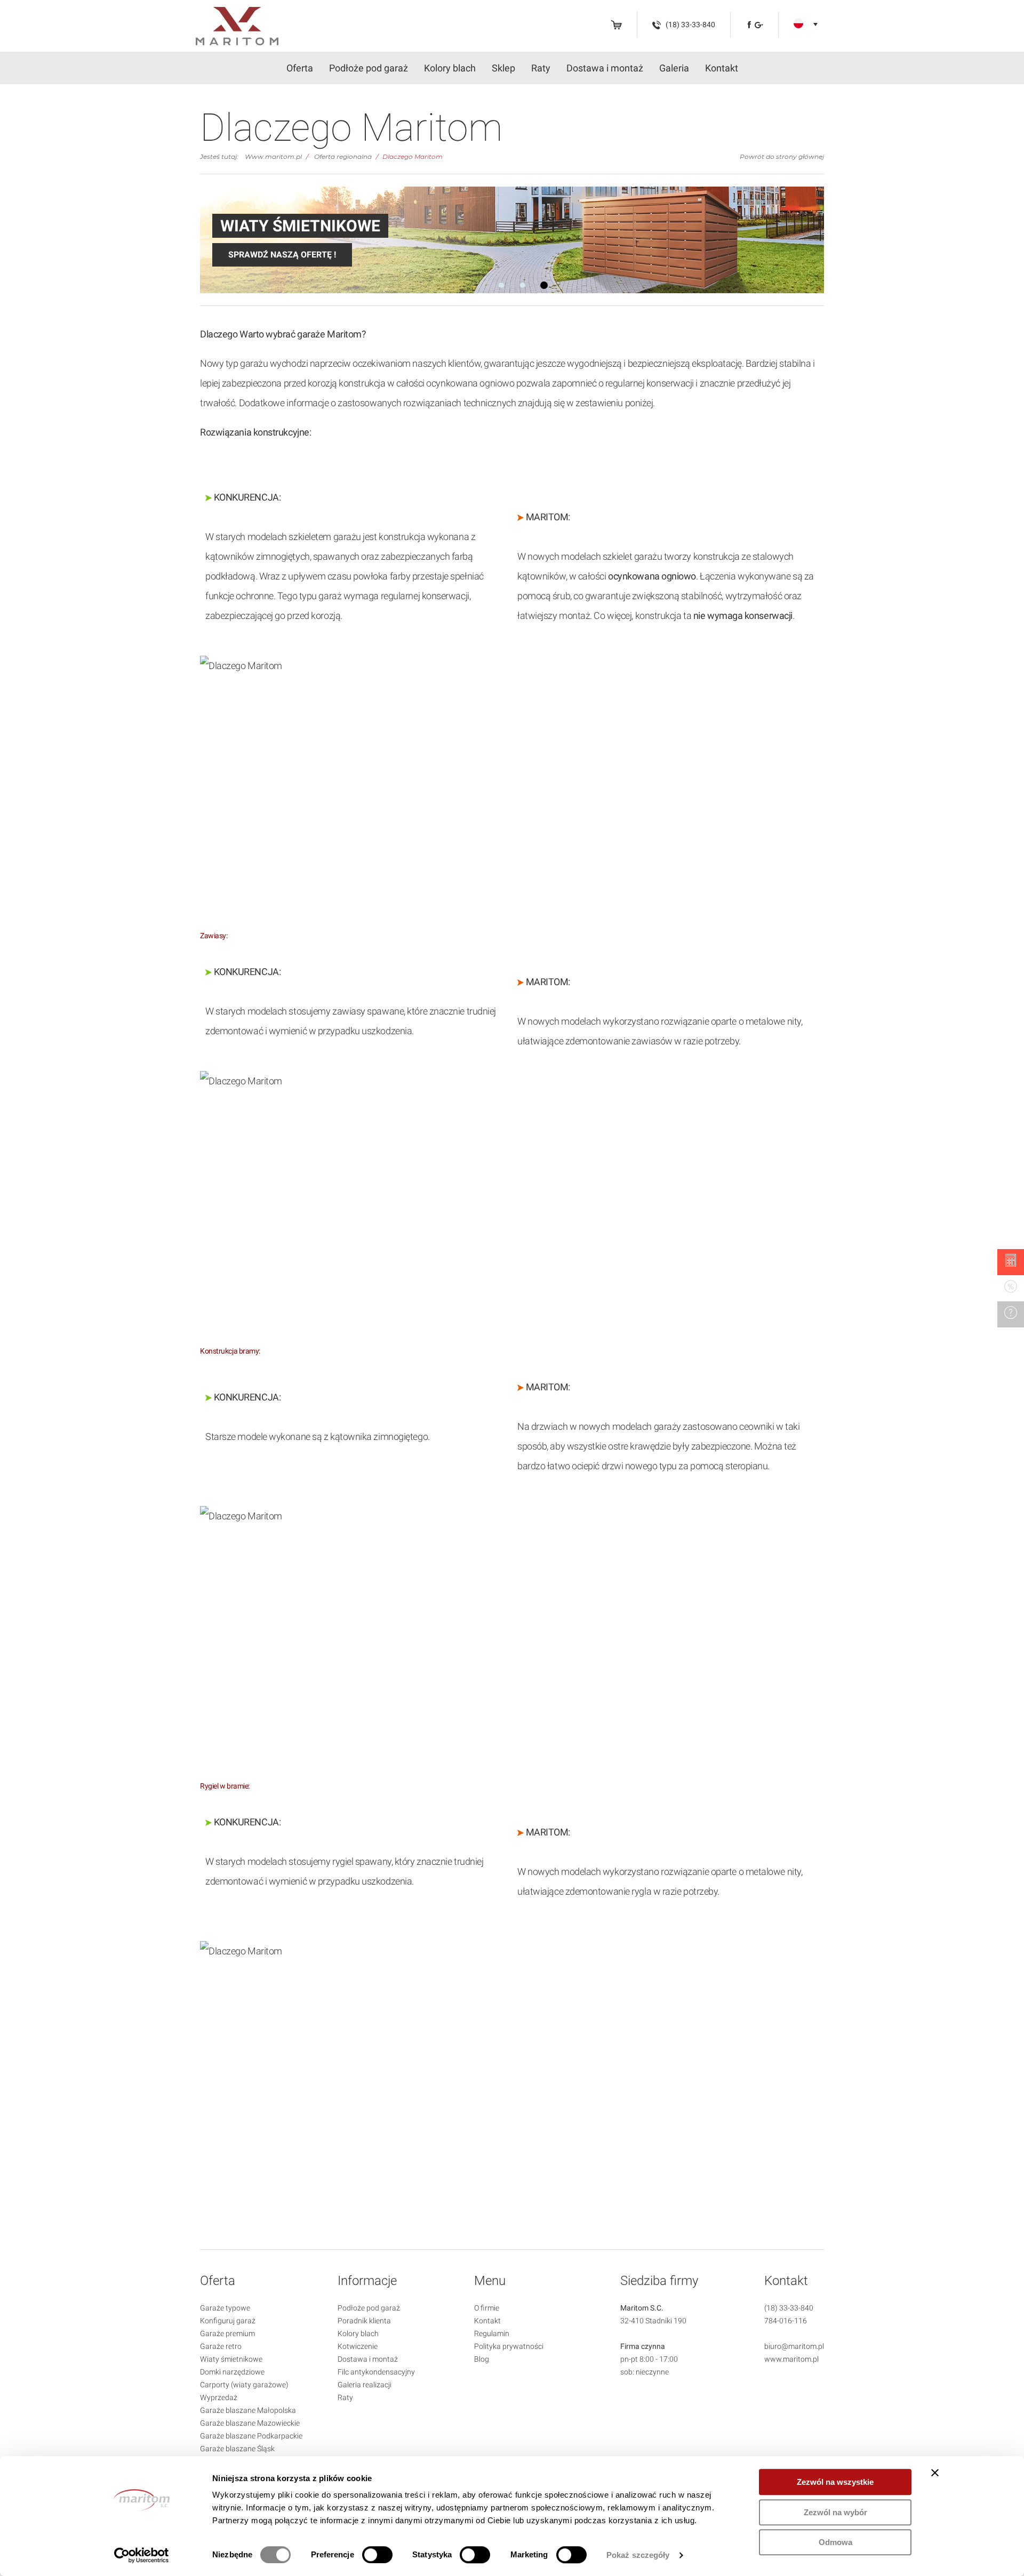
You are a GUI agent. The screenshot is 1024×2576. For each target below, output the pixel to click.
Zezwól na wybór (835, 2512)
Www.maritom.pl (273, 156)
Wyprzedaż (219, 2397)
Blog (482, 2359)
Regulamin (492, 2333)
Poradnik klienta (364, 2321)
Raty (541, 68)
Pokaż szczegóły (638, 2555)
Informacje (367, 2281)
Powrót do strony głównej (782, 156)
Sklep (503, 68)
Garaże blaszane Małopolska (248, 2410)
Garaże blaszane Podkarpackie (251, 2436)
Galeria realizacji (365, 2385)
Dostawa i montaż (605, 68)
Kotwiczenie (358, 2346)
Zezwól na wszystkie (835, 2482)
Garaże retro (221, 2346)
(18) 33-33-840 (789, 2308)
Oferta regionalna (343, 156)
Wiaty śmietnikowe (231, 2359)
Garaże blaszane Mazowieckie (250, 2423)
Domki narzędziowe (232, 2372)
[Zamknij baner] (935, 2473)
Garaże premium (227, 2333)
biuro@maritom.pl (794, 2346)
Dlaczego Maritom (413, 156)
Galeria (674, 68)
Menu (490, 2281)
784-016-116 (786, 2321)
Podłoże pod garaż (369, 68)
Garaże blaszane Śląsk (237, 2449)
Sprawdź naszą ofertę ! (282, 255)
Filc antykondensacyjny (376, 2372)
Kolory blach (450, 68)
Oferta (300, 68)
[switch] (377, 2555)
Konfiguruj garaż (228, 2321)
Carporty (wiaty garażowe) (244, 2385)
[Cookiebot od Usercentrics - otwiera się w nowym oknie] (142, 2555)
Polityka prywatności (509, 2346)
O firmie (487, 2308)
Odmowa (835, 2542)
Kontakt (722, 68)
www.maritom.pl (791, 2359)
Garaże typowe (225, 2308)
